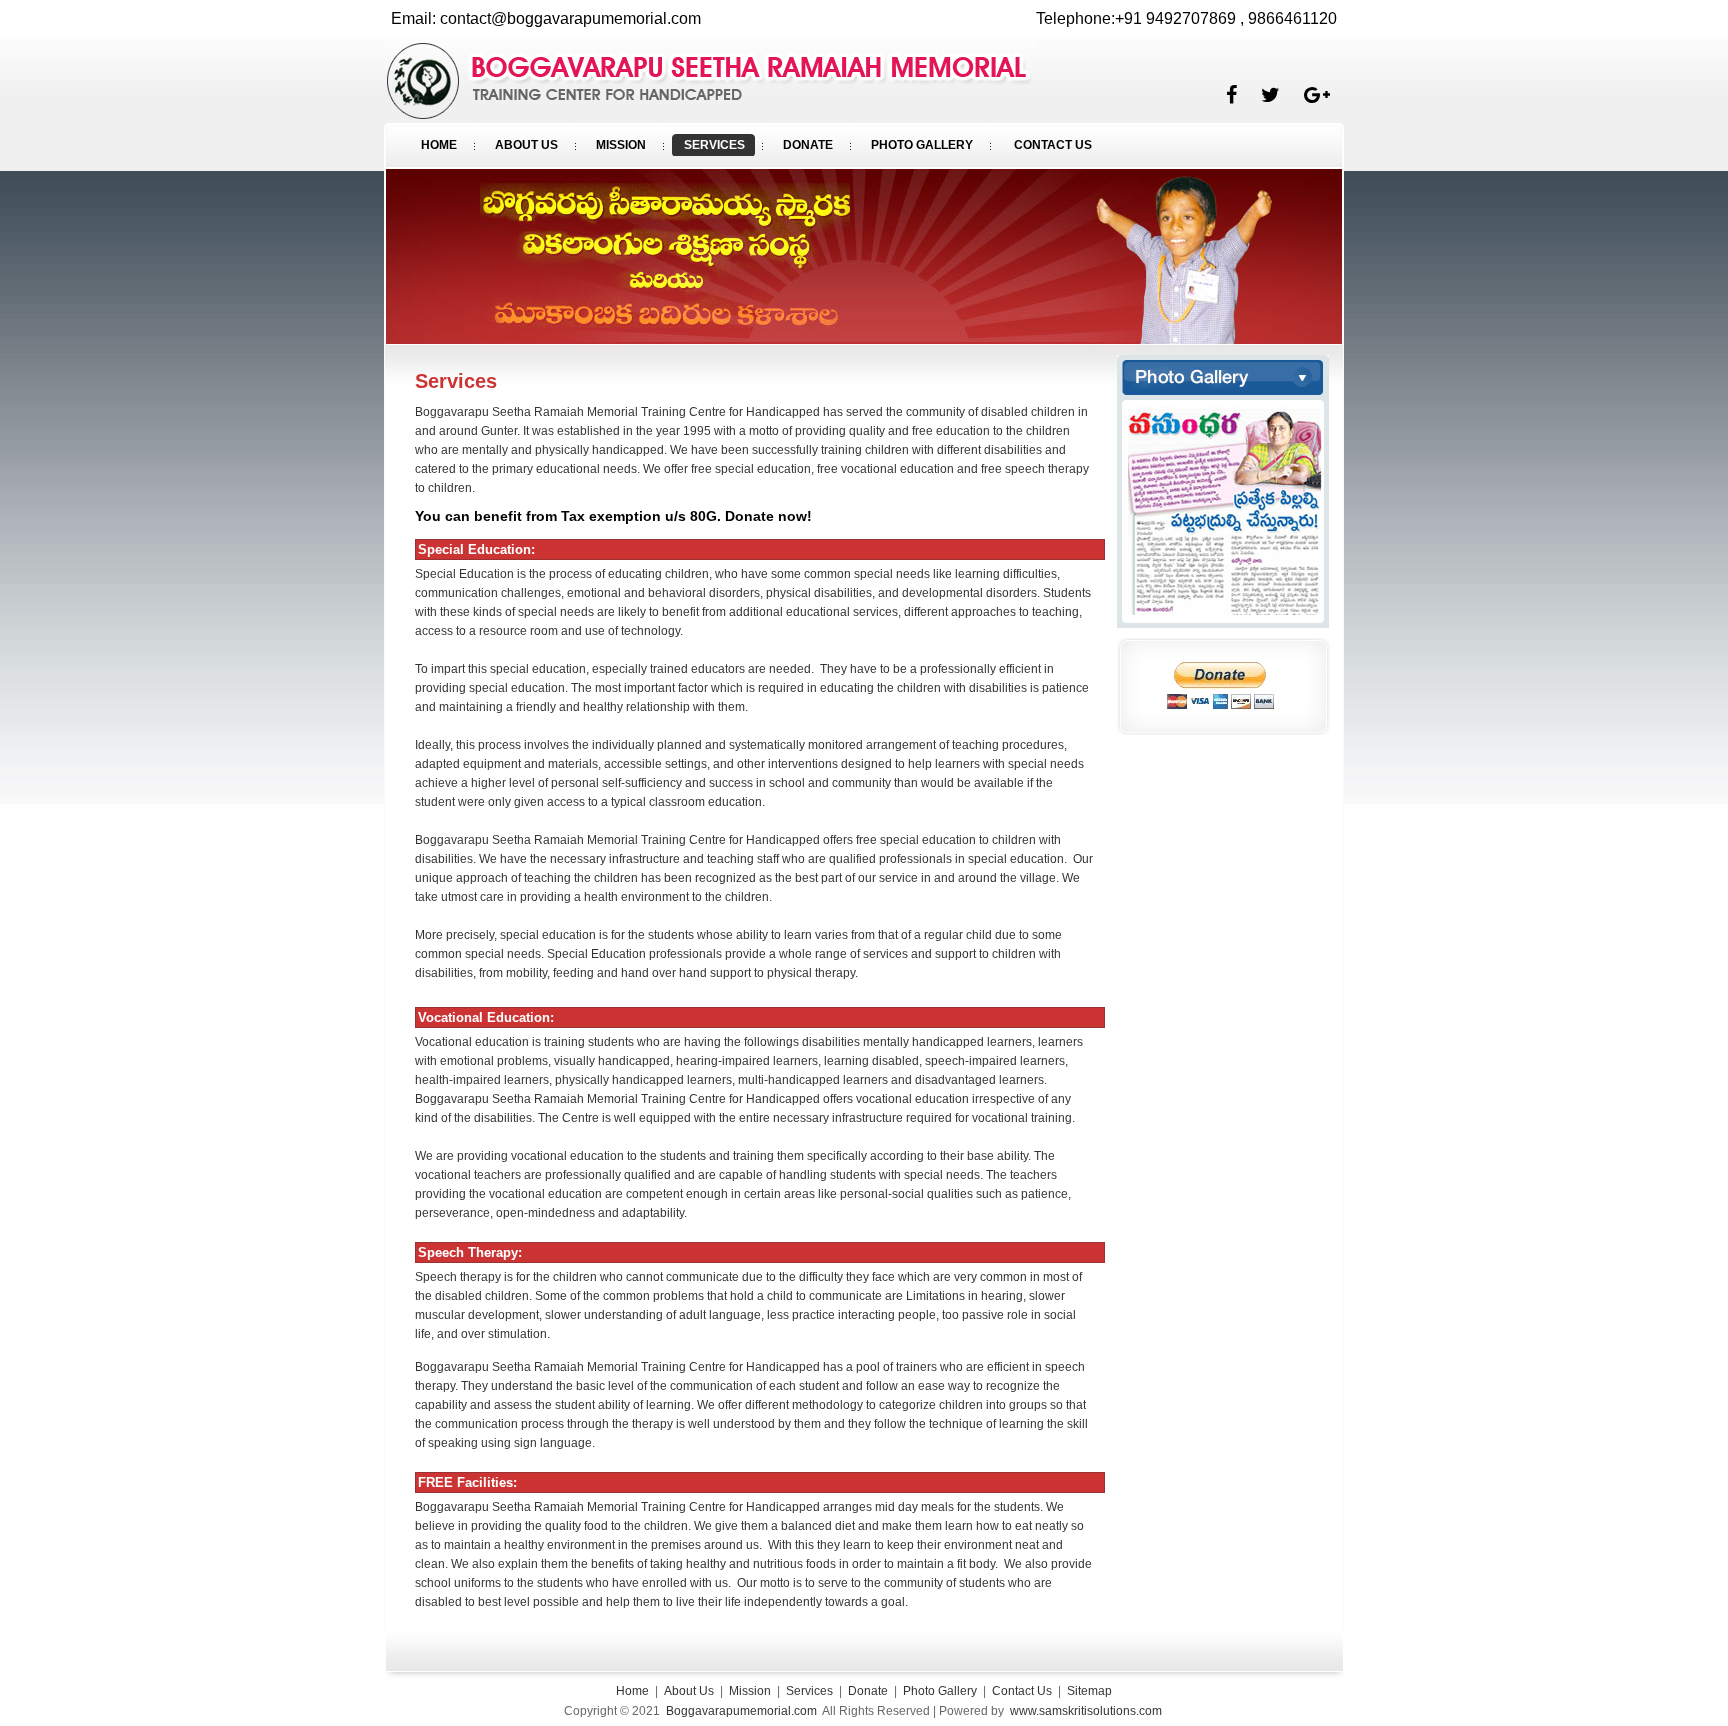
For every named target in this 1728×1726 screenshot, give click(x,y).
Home (632, 1691)
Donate (868, 1691)
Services (809, 1691)
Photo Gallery (940, 1691)
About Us (689, 1691)
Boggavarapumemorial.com (741, 1711)
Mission (750, 1691)
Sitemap (1089, 1691)
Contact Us (1022, 1691)
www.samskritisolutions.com (1086, 1711)
